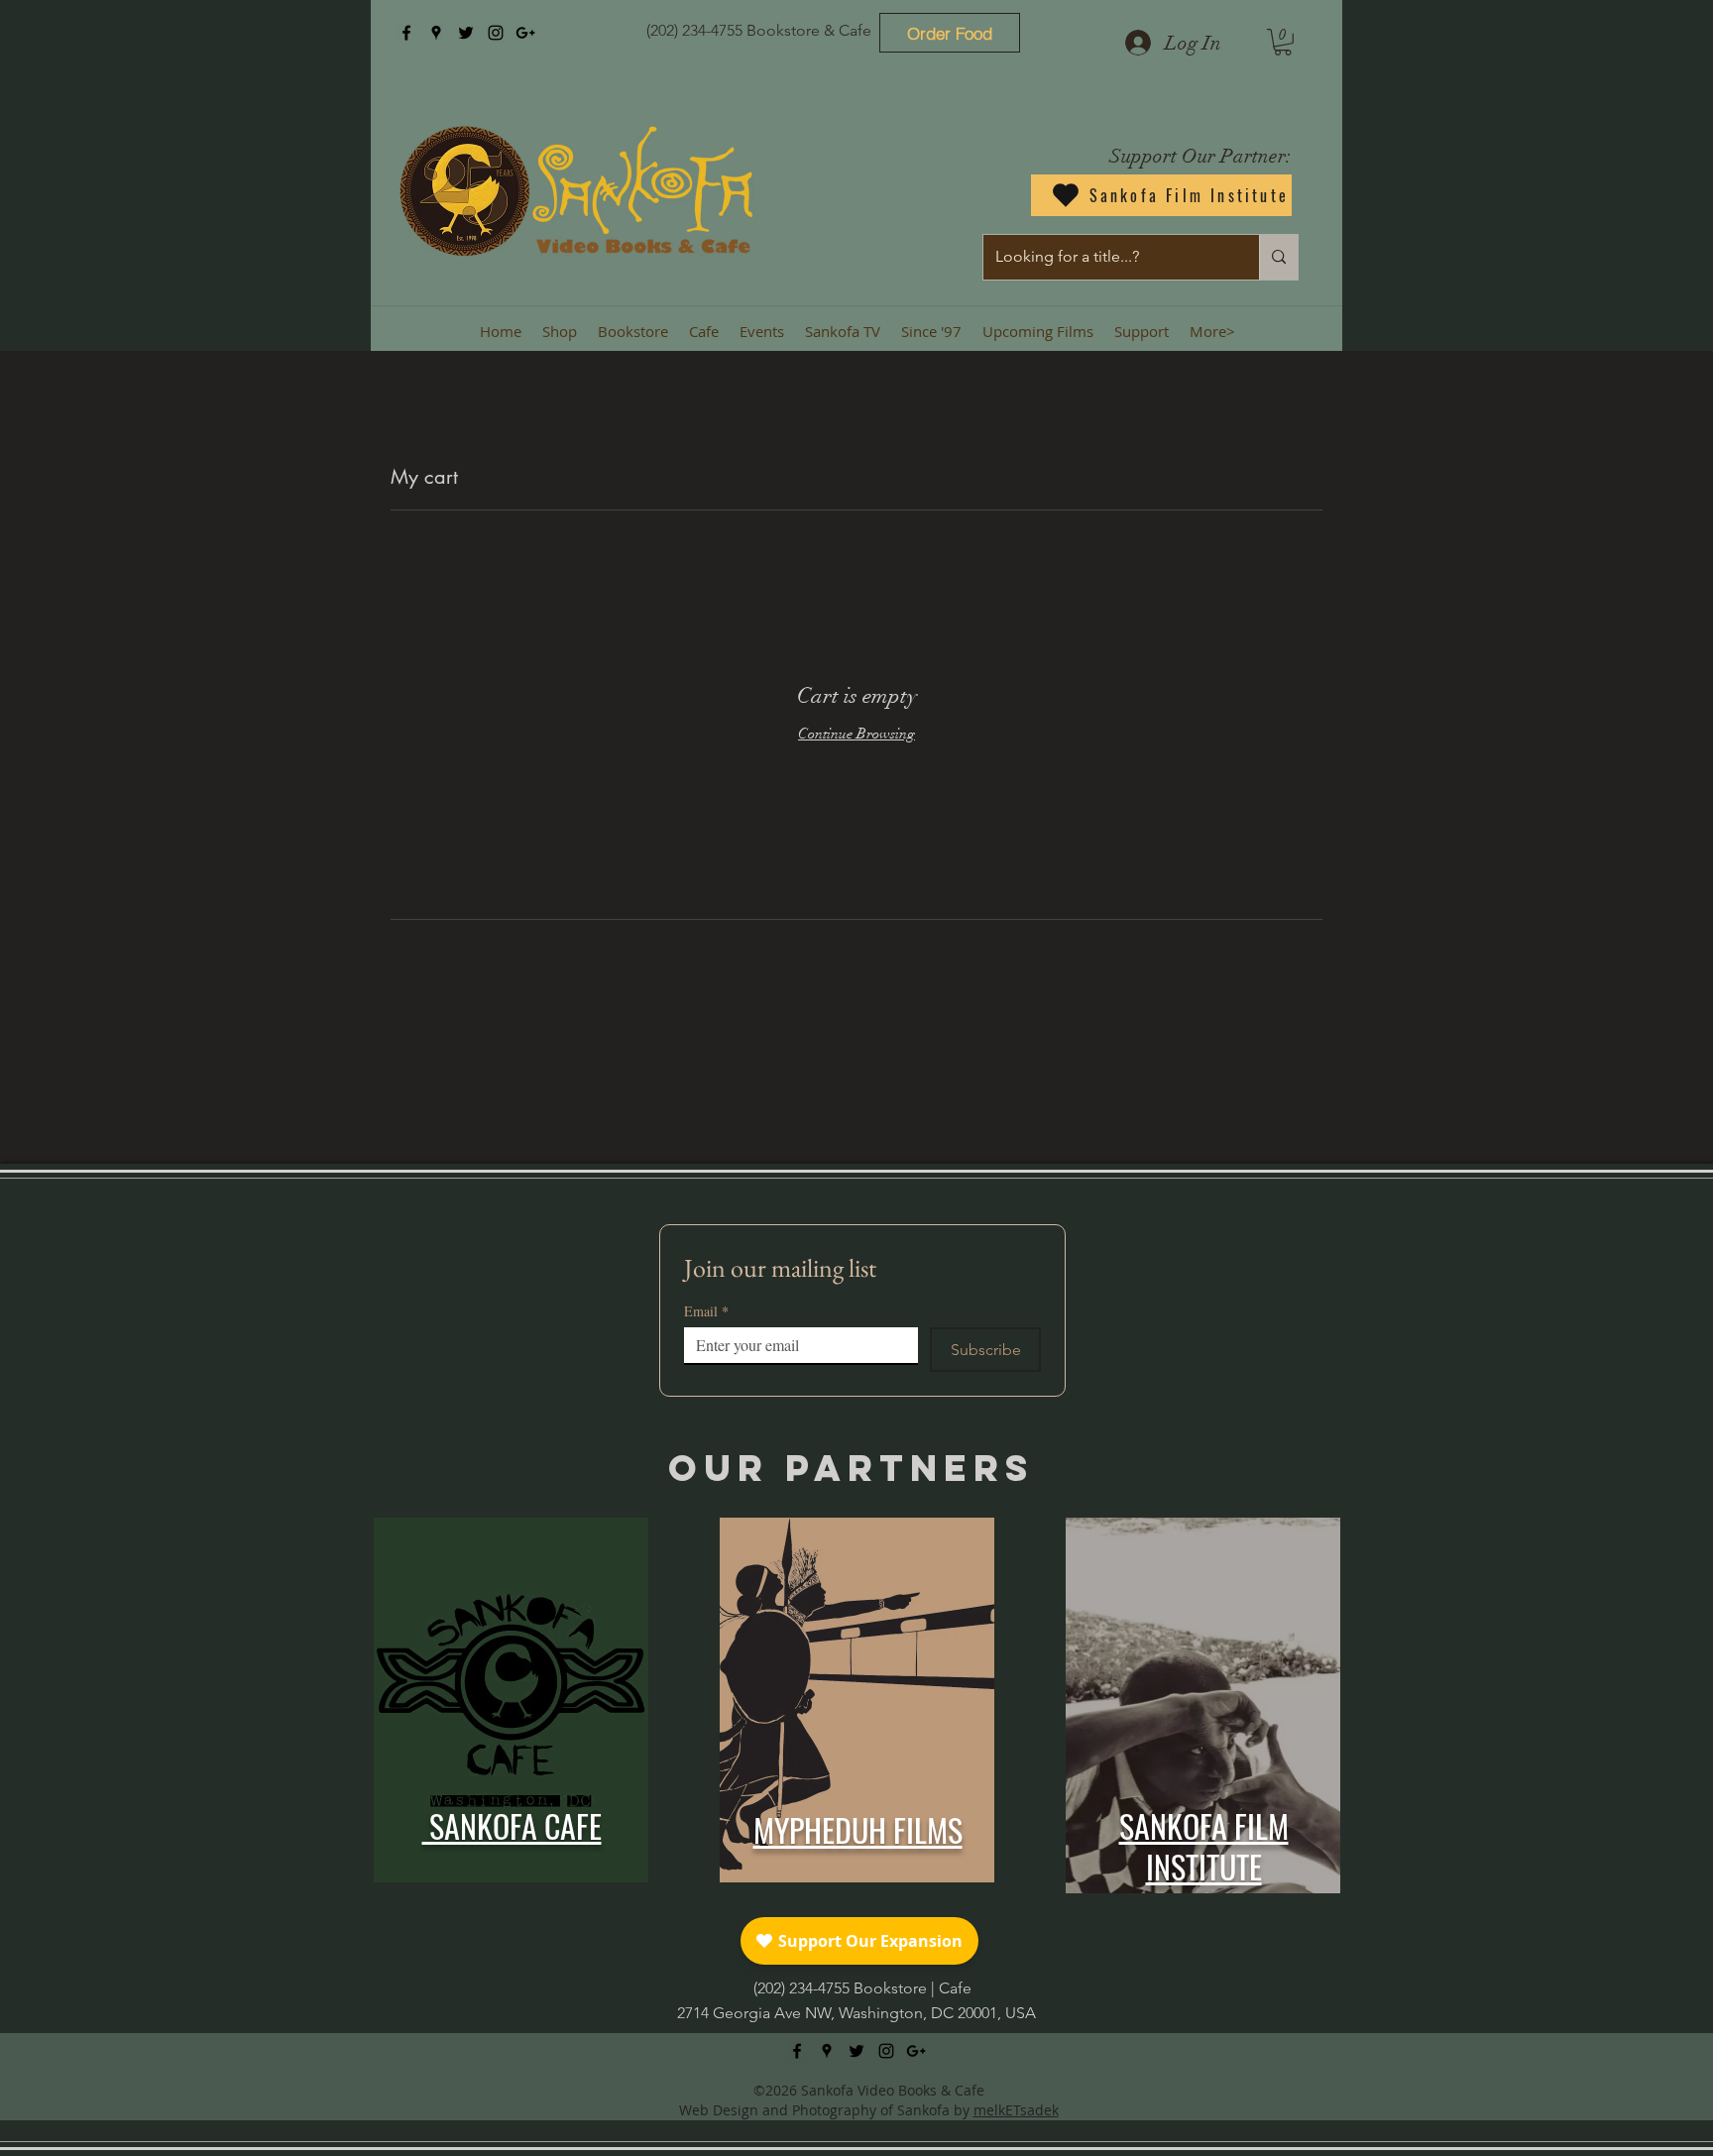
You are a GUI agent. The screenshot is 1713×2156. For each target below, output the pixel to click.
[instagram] (496, 33)
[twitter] (466, 33)
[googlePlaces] (436, 33)
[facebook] (406, 33)
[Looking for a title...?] (1278, 257)
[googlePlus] (525, 33)
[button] (1283, 42)
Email (706, 1311)
